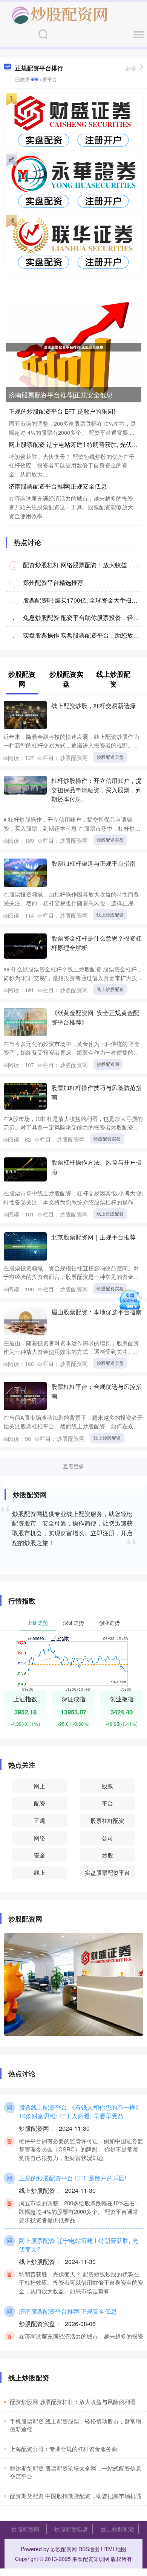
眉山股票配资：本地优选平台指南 (96, 1312)
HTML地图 (114, 2549)
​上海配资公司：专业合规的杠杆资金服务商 (64, 2449)
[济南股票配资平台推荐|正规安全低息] (73, 346)
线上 (40, 1872)
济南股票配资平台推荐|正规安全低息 (61, 395)
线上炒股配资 (110, 914)
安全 (40, 1855)
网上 (40, 1786)
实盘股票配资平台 (107, 1872)
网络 (40, 1838)
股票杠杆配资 (107, 1820)
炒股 (107, 1855)
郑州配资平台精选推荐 (53, 582)
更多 (131, 68)
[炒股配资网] (59, 14)
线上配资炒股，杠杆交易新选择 (93, 705)
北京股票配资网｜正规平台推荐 (93, 1237)
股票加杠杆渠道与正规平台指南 (93, 863)
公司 (107, 1838)
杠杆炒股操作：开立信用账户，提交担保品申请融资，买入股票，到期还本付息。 (96, 790)
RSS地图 (89, 2549)
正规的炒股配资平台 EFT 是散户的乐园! (62, 411)
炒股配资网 (108, 1064)
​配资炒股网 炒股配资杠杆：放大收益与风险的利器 (73, 2402)
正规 (40, 1820)
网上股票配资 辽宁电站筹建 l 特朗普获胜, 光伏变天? (79, 2245)
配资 (40, 1803)
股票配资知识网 (91, 2559)
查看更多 (73, 1466)
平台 (107, 1803)
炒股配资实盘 (110, 757)
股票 (107, 1786)
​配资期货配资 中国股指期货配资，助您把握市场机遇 (76, 2496)
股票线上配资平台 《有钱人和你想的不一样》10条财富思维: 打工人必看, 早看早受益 (80, 2111)
